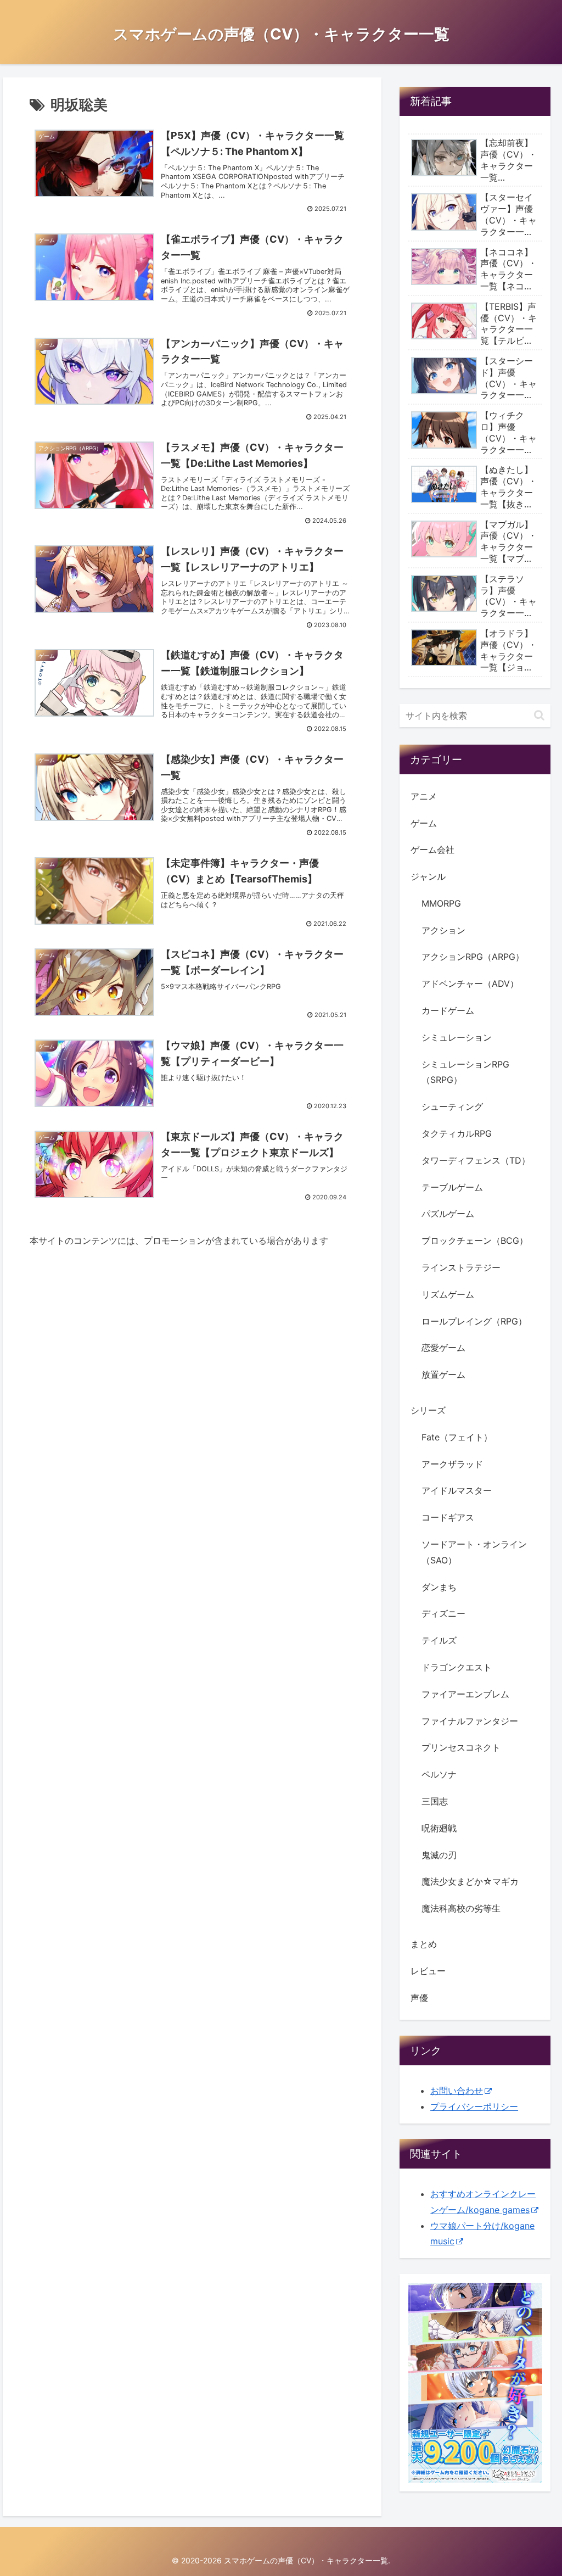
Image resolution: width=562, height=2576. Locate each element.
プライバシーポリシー (474, 2106)
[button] (539, 715)
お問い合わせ (457, 2091)
